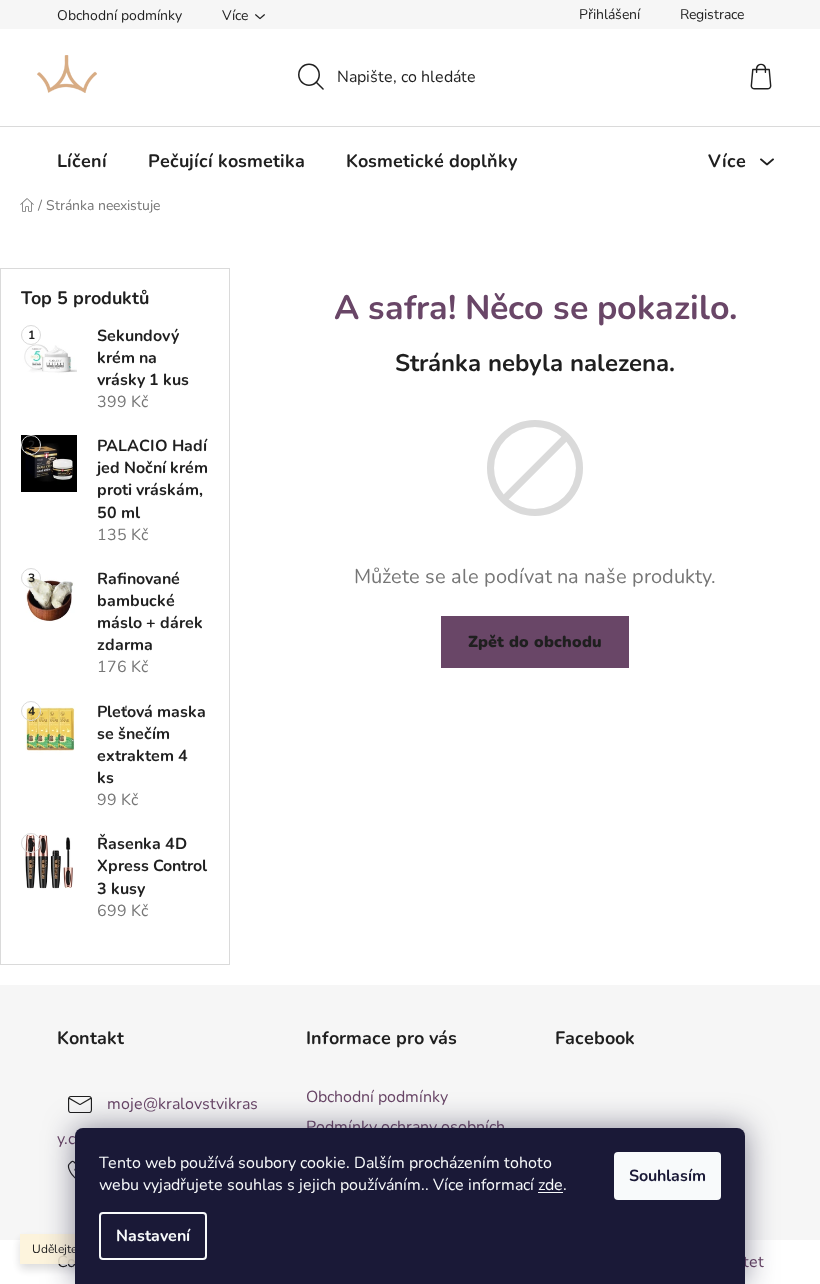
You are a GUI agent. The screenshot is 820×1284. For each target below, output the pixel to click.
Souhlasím (667, 1176)
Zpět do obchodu (535, 642)
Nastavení (153, 1236)
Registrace (712, 14)
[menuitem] (82, 161)
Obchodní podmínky (119, 15)
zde (550, 1185)
